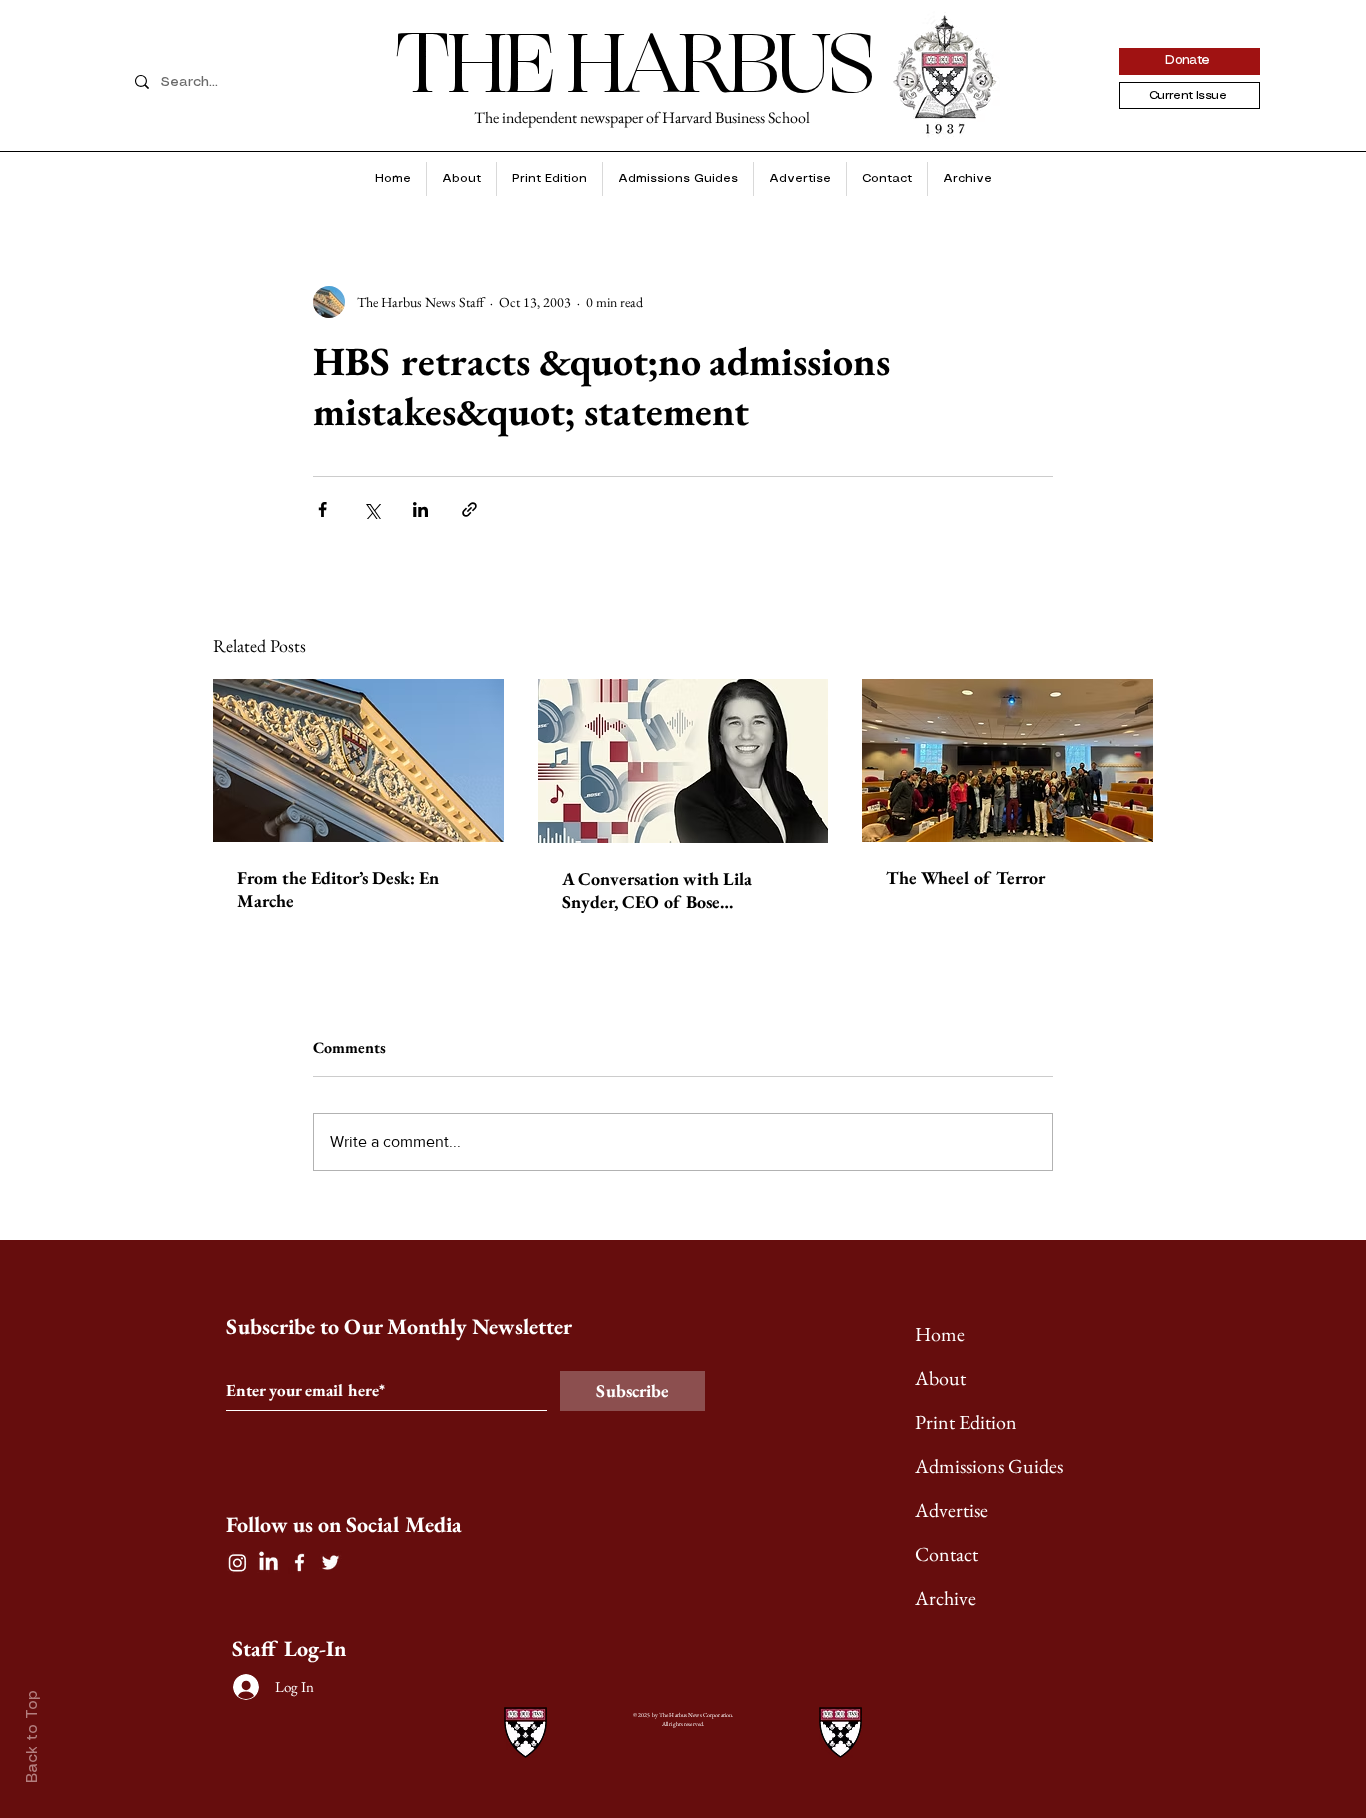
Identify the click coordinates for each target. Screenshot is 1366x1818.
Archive (945, 1598)
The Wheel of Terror (965, 877)
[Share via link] (469, 509)
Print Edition (966, 1422)
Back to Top (33, 1736)
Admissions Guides (989, 1466)
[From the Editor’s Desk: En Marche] (358, 760)
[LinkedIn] (268, 1562)
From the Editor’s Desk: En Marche (338, 889)
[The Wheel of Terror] (1007, 760)
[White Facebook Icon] (299, 1562)
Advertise (951, 1510)
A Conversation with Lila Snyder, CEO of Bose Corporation (657, 890)
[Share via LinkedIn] (420, 509)
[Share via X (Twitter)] (371, 509)
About (940, 1378)
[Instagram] (237, 1562)
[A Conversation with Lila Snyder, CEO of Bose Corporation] (683, 761)
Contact (946, 1554)
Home (940, 1334)
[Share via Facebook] (322, 509)
